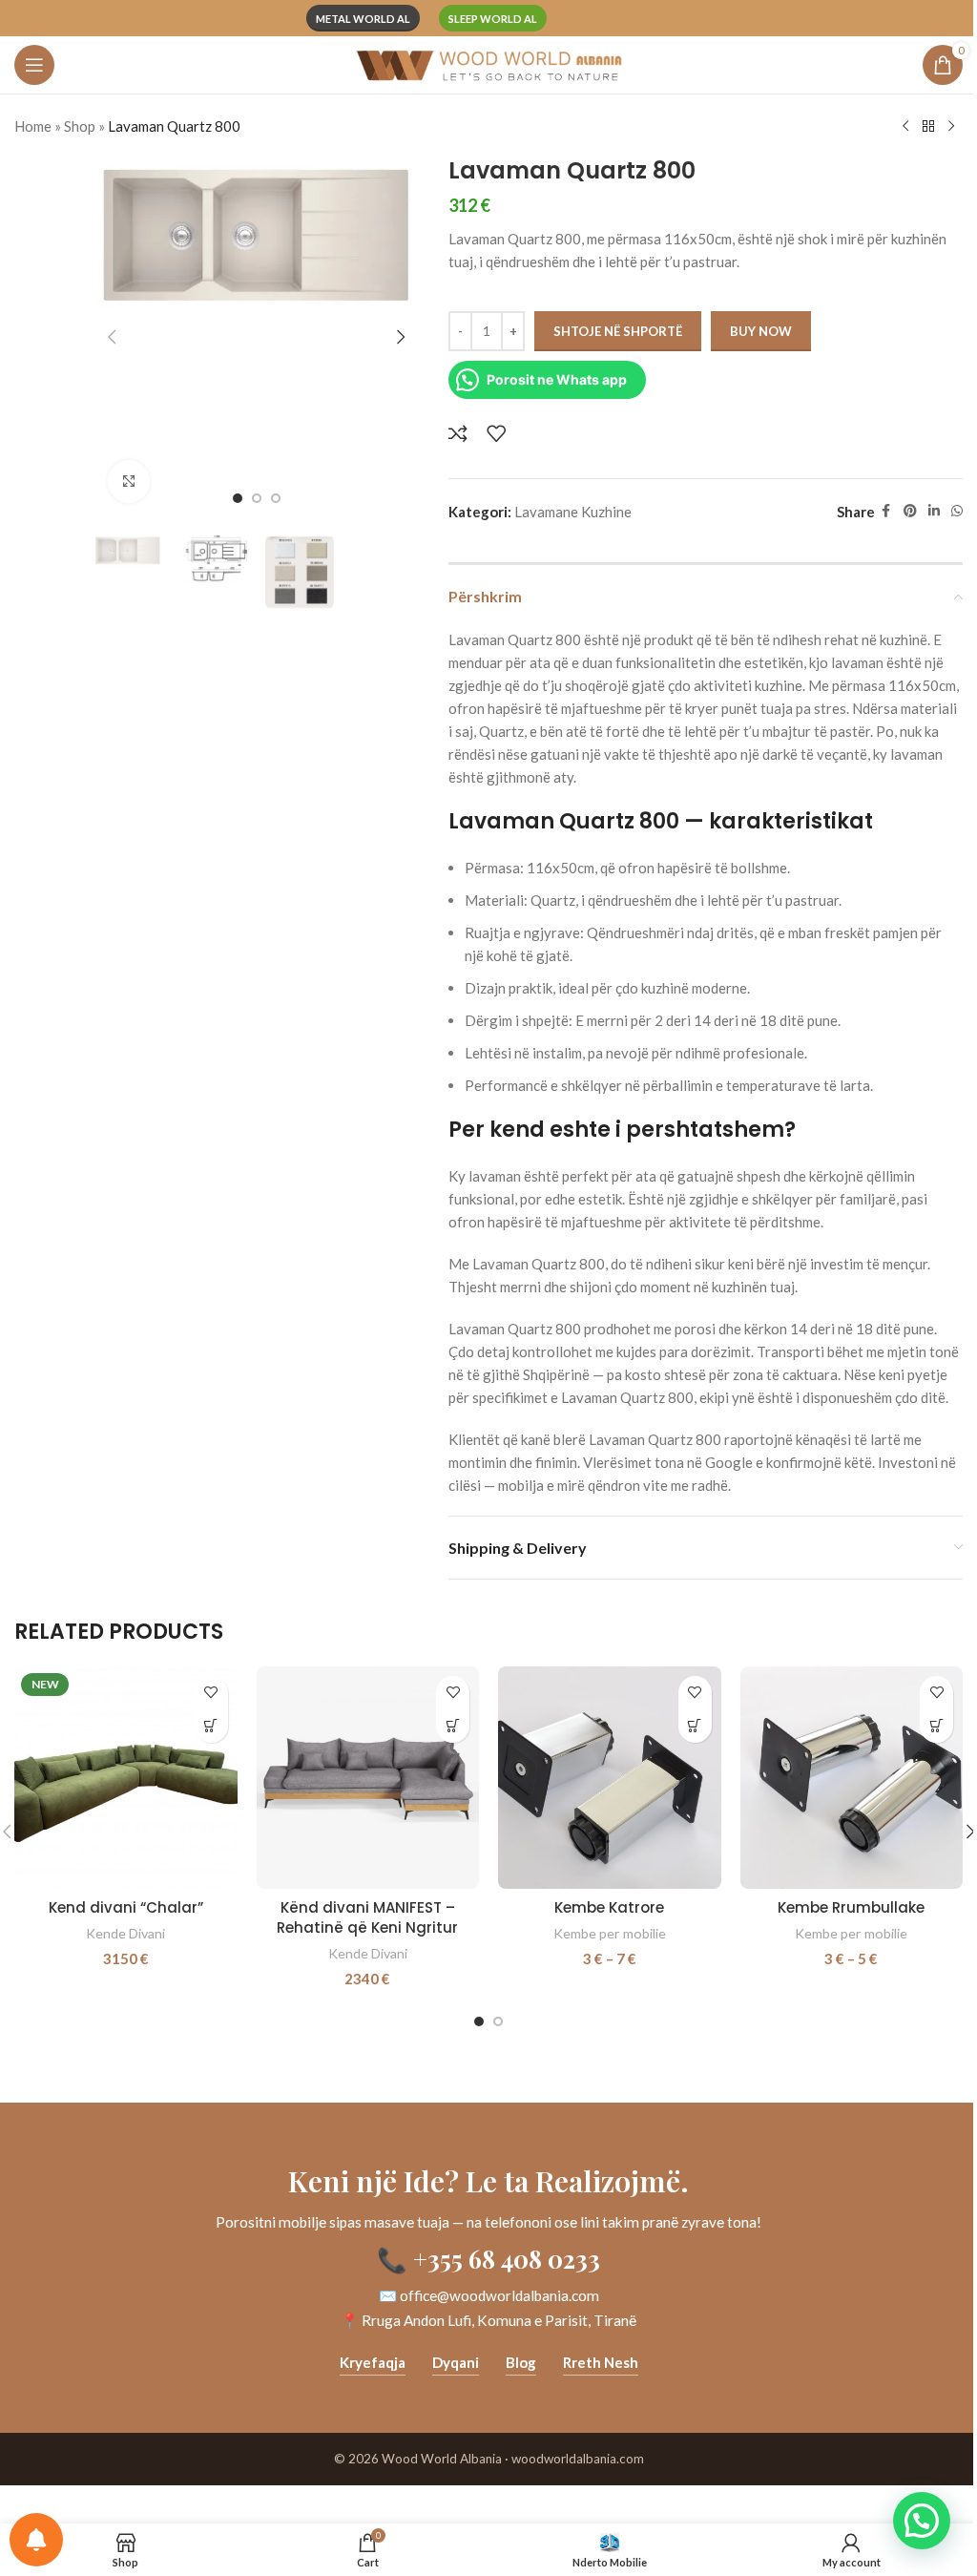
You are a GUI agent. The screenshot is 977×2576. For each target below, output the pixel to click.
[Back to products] (928, 127)
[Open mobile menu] (34, 65)
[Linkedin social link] (934, 511)
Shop (80, 126)
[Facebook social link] (886, 511)
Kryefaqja (373, 2362)
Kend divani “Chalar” (126, 1907)
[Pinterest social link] (910, 511)
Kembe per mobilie (610, 1933)
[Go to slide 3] (276, 498)
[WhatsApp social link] (957, 511)
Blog (521, 2362)
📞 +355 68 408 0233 (488, 2258)
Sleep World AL (493, 19)
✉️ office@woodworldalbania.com (489, 2295)
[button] (113, 337)
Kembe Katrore (609, 1907)
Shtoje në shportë (618, 331)
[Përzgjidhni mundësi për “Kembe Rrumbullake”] (936, 1726)
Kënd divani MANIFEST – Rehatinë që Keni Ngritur (367, 1917)
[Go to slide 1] (238, 498)
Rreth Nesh (601, 2362)
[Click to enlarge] (129, 482)
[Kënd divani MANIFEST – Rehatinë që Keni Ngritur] (368, 1778)
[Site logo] (488, 63)
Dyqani (456, 2362)
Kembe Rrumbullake (851, 1907)
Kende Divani (125, 1933)
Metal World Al (363, 19)
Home (33, 126)
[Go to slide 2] (257, 498)
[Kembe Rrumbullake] (852, 1778)
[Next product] (951, 127)
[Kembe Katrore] (610, 1778)
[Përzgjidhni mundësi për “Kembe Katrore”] (695, 1726)
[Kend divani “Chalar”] (126, 1778)
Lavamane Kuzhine (573, 512)
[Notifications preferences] (36, 2540)
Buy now (761, 331)
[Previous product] (905, 127)
